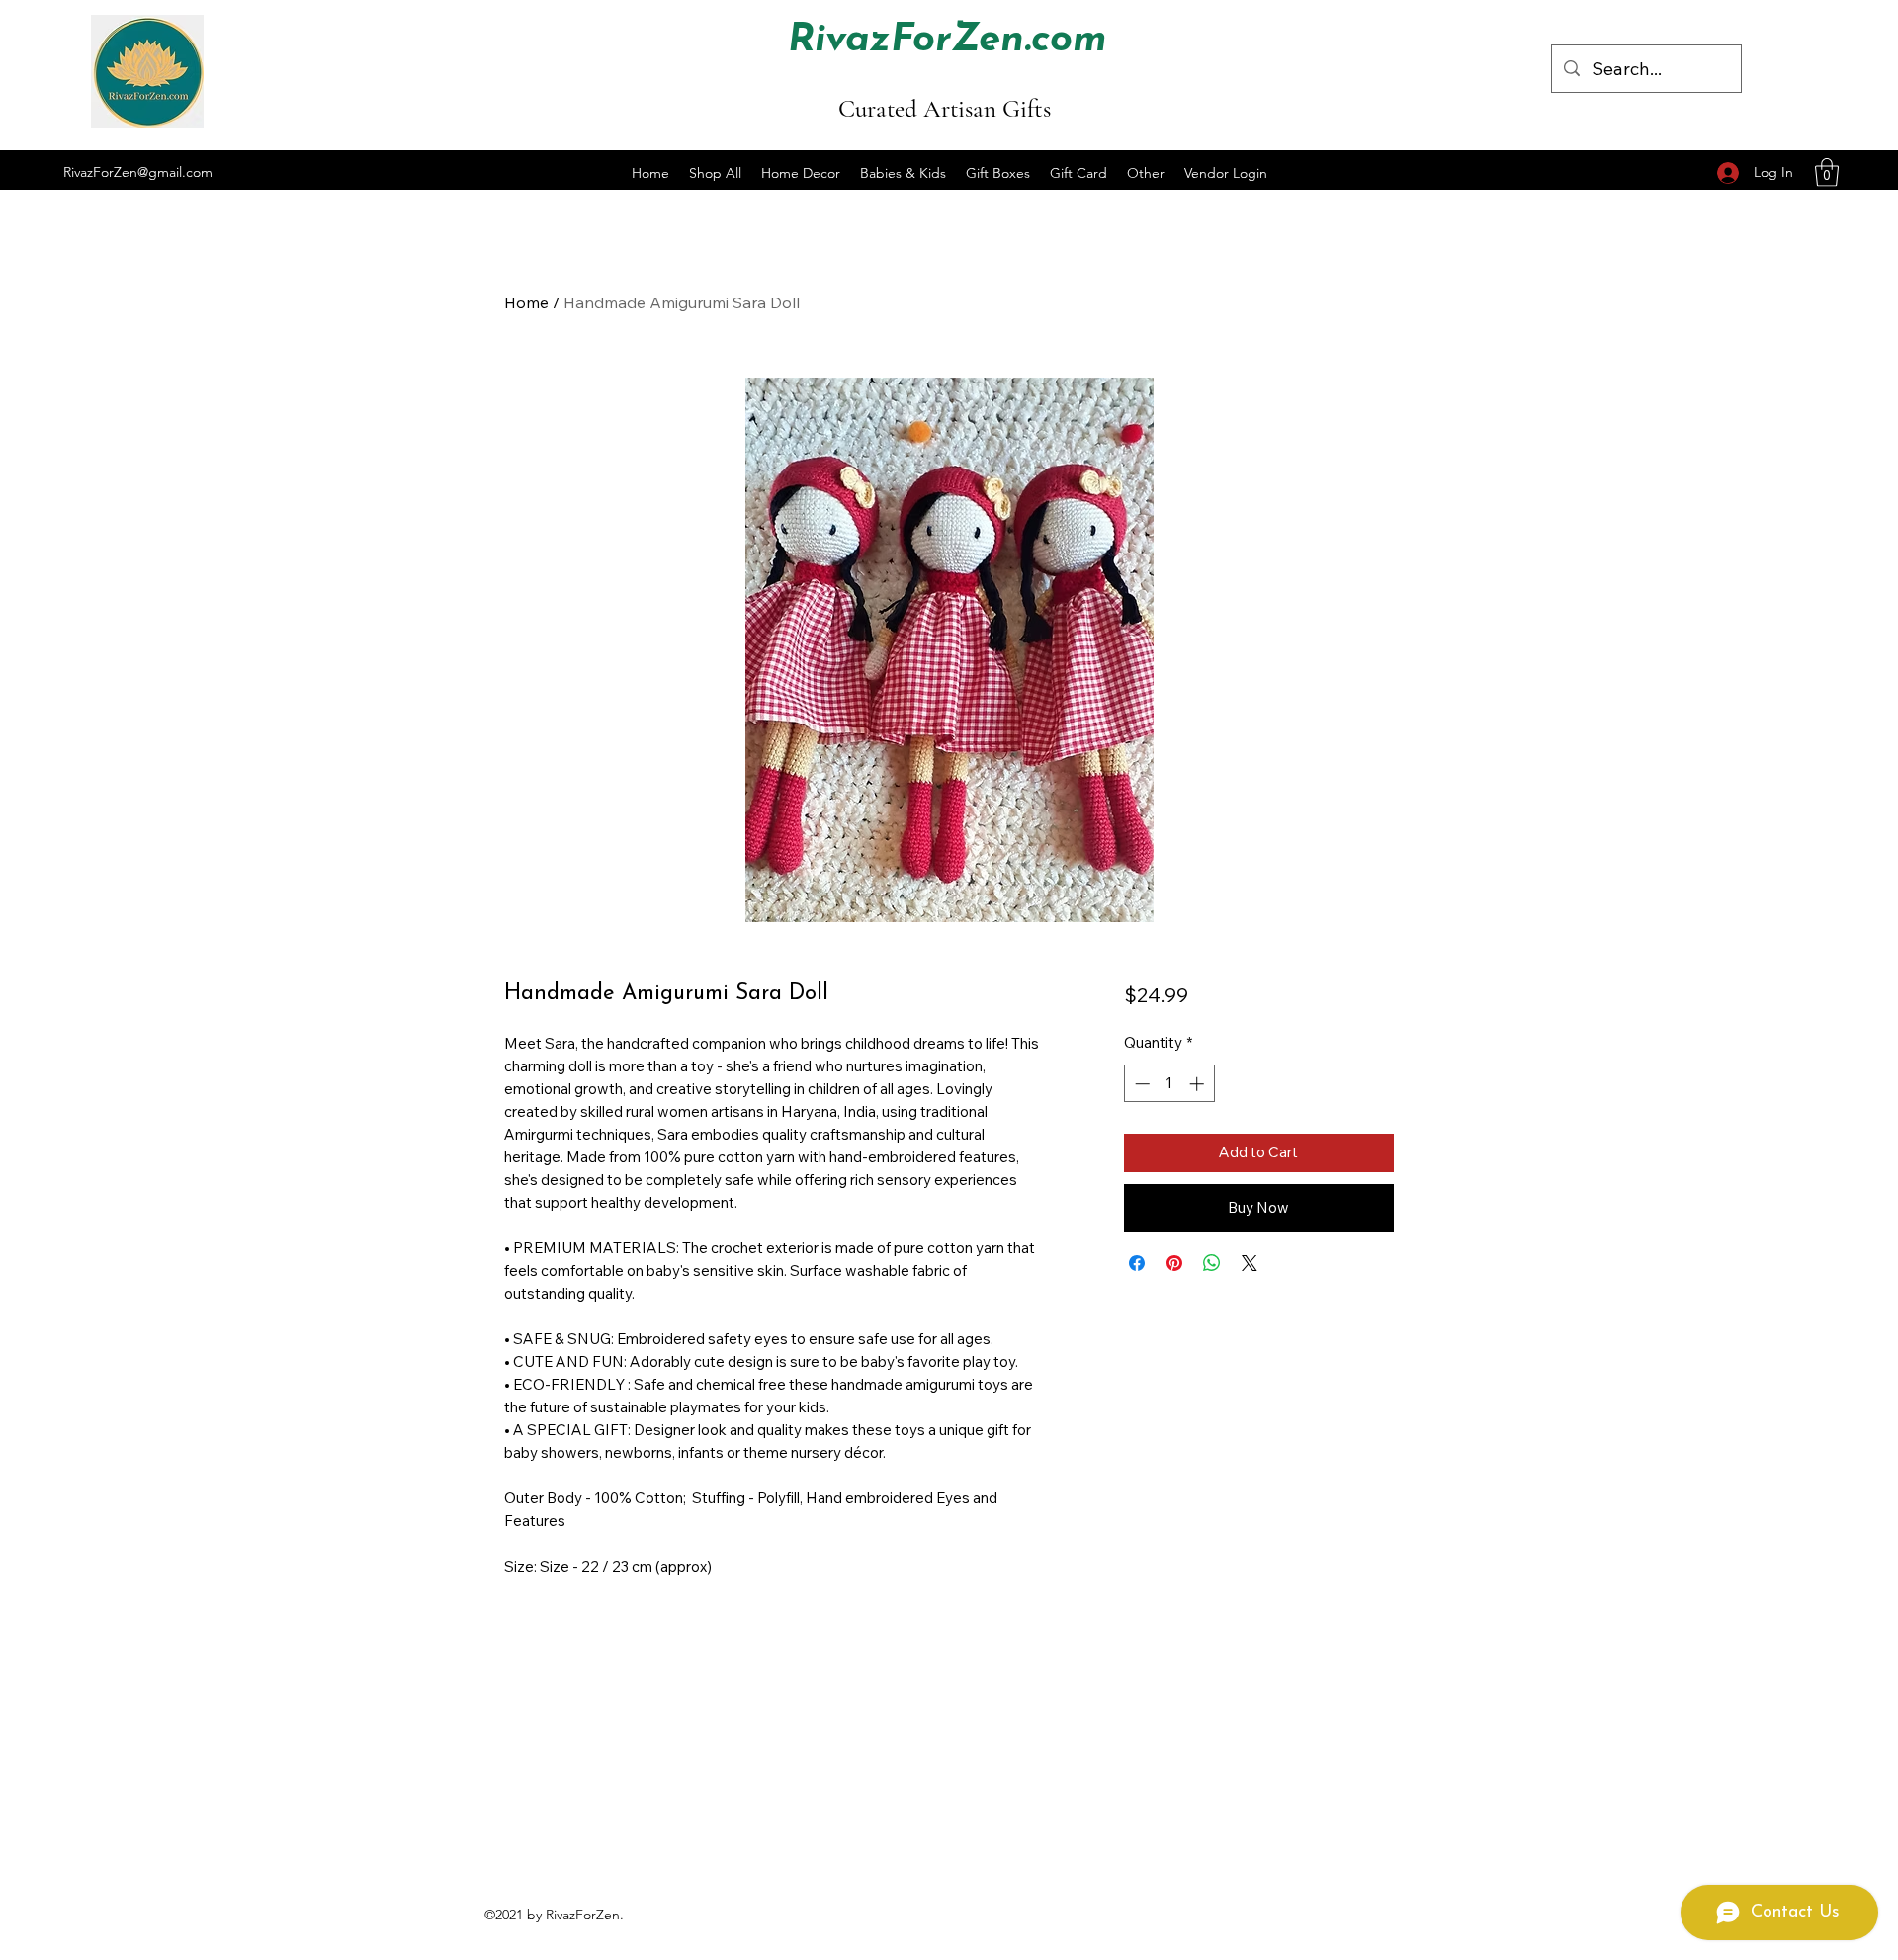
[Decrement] (1140, 1084)
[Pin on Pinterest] (1174, 1263)
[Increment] (1199, 1084)
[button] (1827, 172)
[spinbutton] (1169, 1084)
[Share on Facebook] (1137, 1263)
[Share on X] (1250, 1263)
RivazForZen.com (948, 41)
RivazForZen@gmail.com (138, 172)
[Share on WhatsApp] (1212, 1263)
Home (526, 302)
